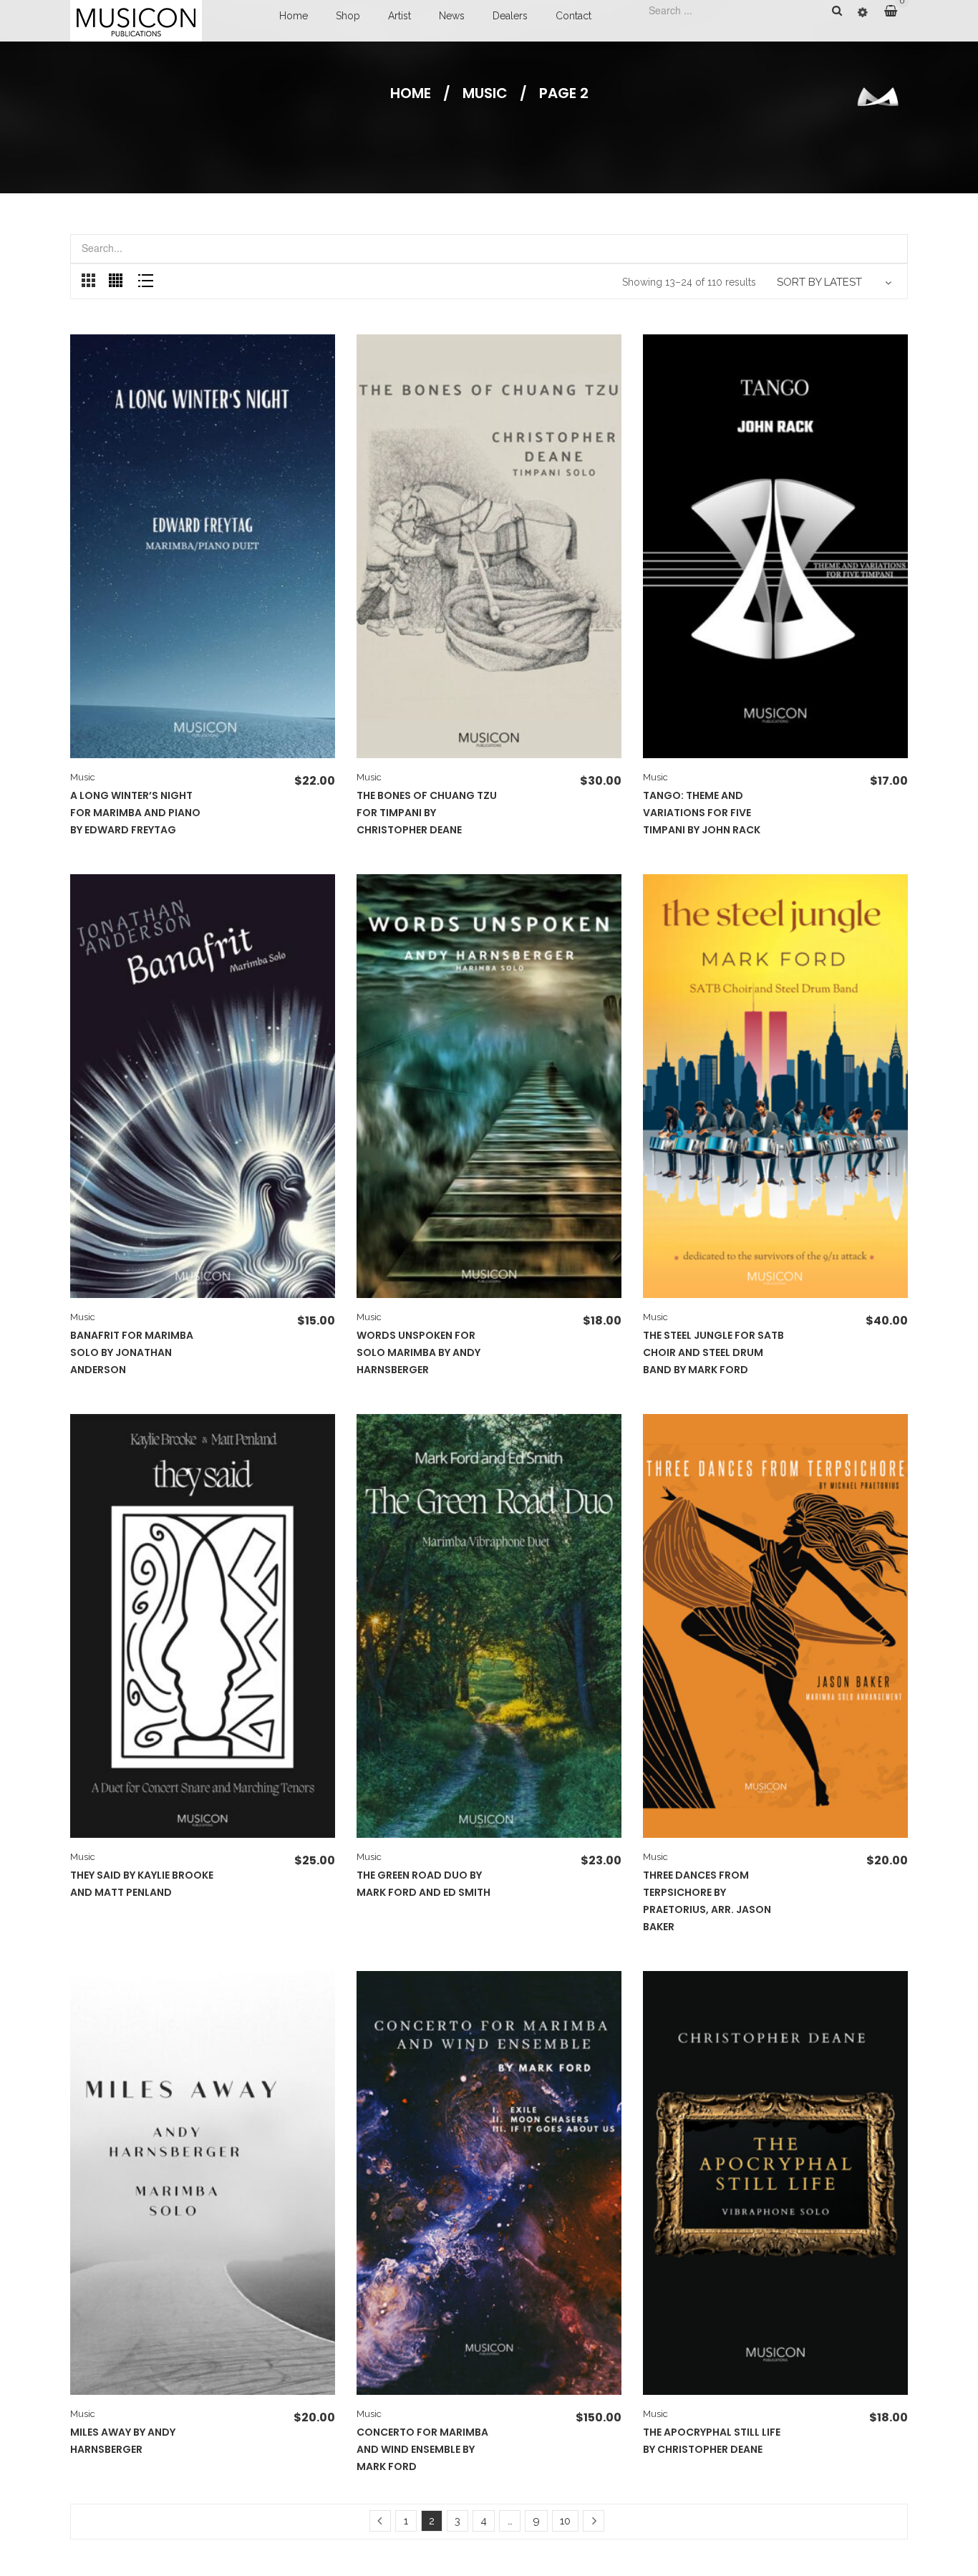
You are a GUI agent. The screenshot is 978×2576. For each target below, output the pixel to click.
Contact (573, 16)
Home (294, 16)
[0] (896, 11)
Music (485, 93)
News (452, 16)
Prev (380, 2521)
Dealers (510, 16)
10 (565, 2521)
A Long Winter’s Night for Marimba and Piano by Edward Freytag (135, 813)
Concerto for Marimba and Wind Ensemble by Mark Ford (422, 2449)
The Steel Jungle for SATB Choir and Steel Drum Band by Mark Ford (713, 1352)
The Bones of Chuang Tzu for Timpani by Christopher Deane (427, 813)
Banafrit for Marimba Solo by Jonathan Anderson (132, 1352)
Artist (400, 16)
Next (594, 2521)
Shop (348, 16)
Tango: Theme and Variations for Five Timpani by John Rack (702, 813)
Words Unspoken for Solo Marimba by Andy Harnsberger (418, 1352)
